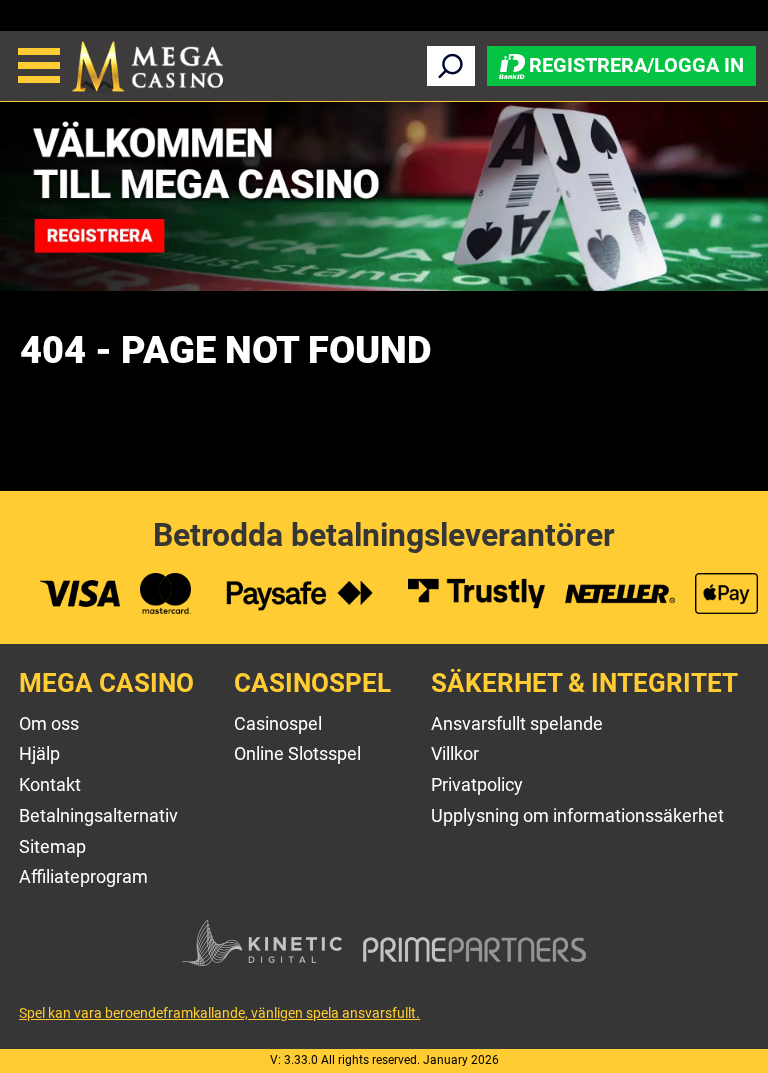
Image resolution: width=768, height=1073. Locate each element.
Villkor (455, 753)
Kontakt (50, 784)
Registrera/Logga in (636, 64)
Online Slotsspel (297, 753)
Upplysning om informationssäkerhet (577, 815)
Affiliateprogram (83, 876)
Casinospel (278, 723)
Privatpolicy (477, 784)
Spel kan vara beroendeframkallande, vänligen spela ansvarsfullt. (219, 1013)
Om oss (49, 723)
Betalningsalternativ (98, 815)
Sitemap (52, 846)
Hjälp (39, 753)
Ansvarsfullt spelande (517, 723)
